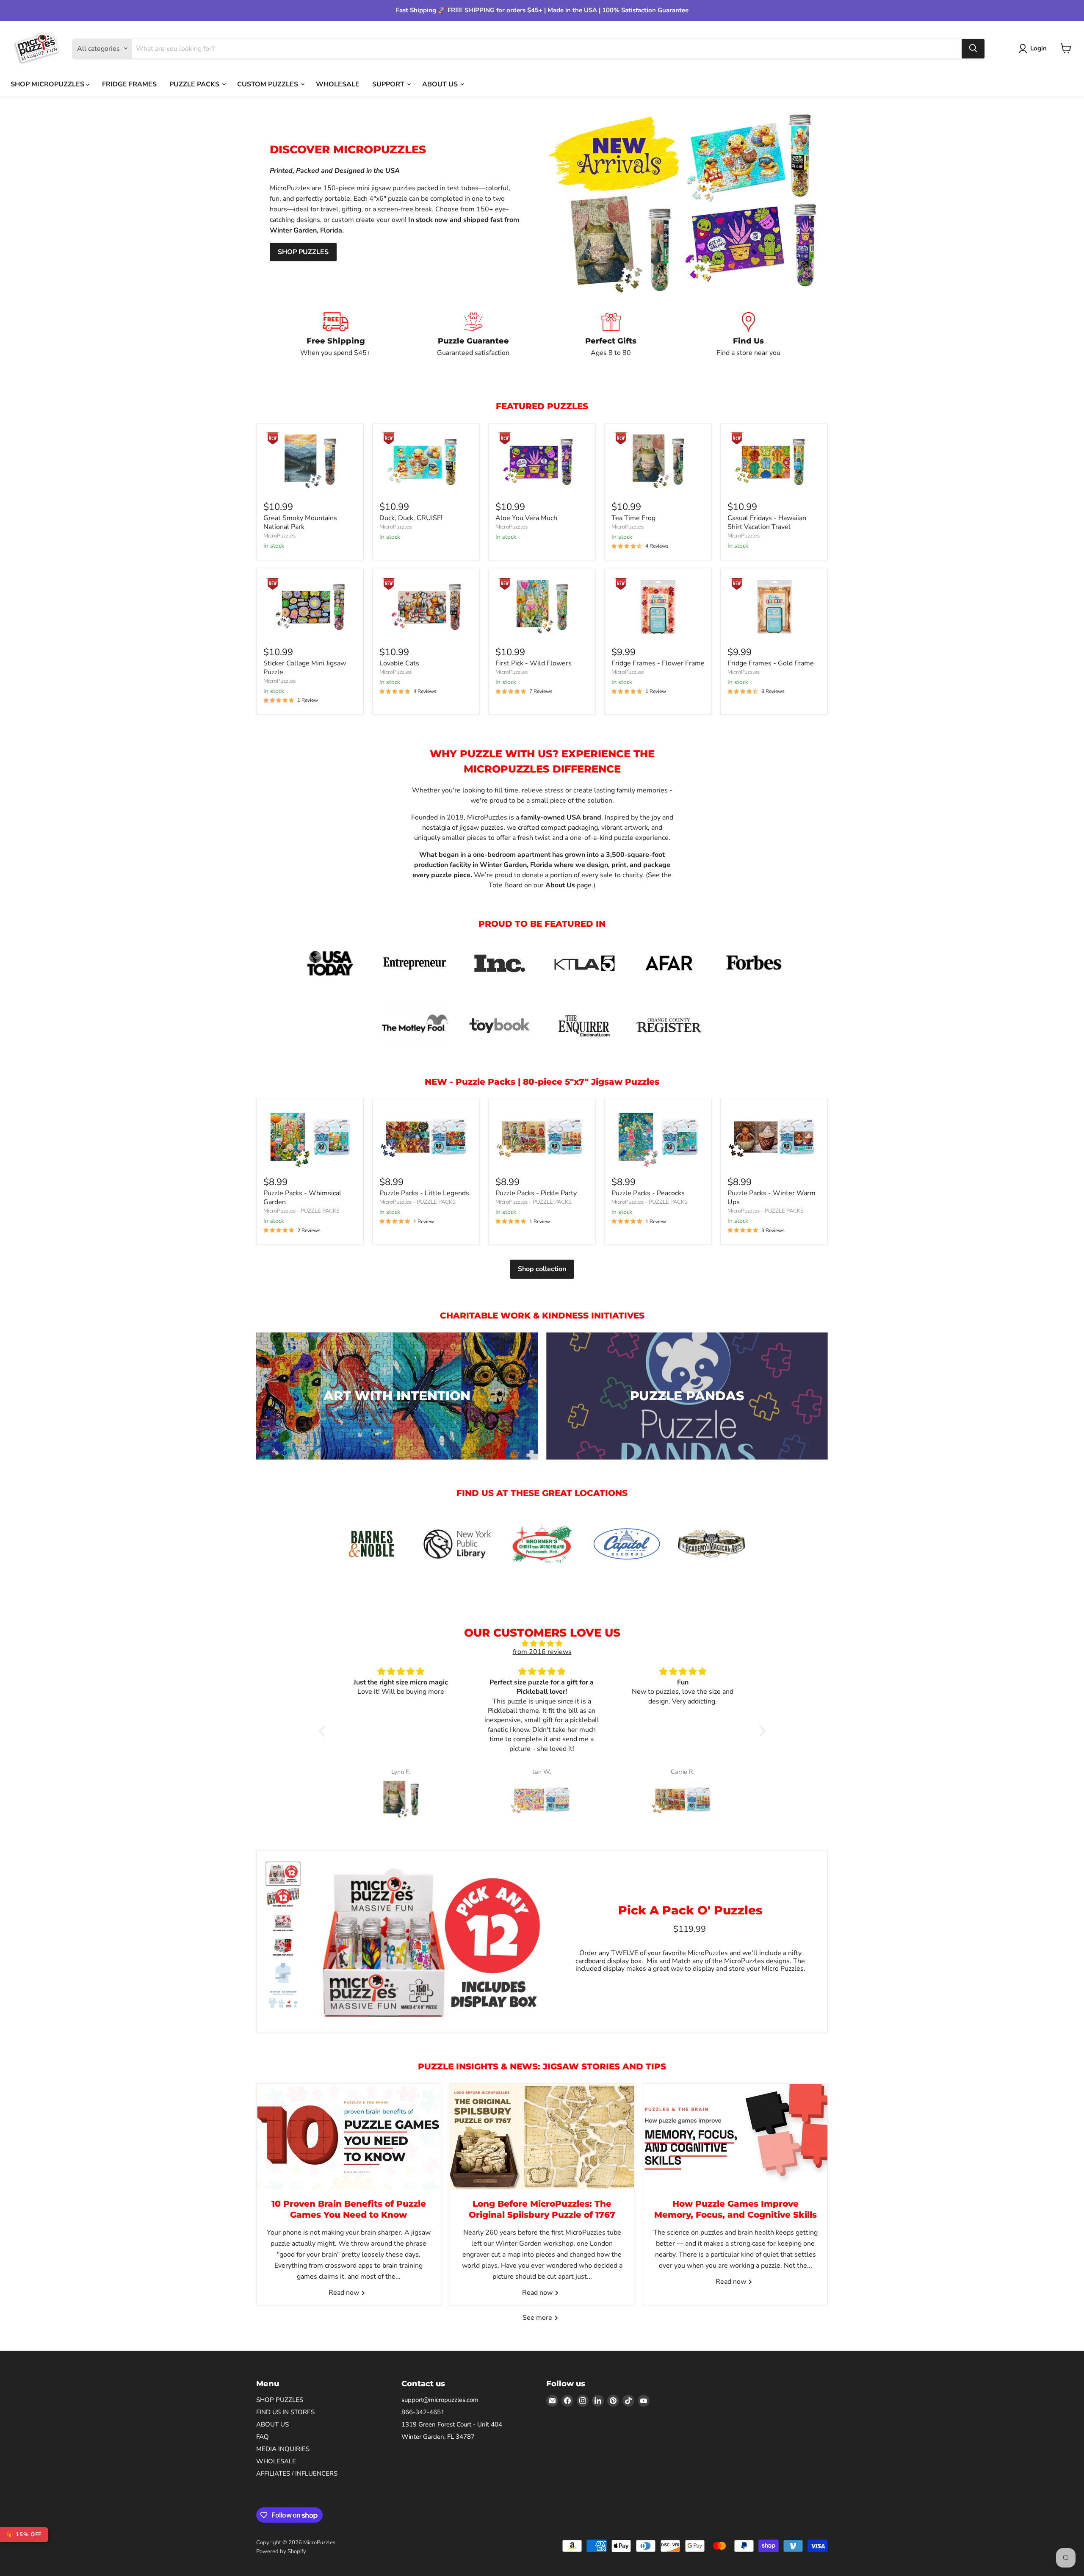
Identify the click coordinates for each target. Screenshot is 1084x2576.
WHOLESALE (338, 84)
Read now (345, 2293)
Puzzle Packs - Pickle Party (536, 1193)
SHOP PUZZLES (303, 252)
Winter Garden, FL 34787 (438, 2437)
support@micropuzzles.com (440, 2400)
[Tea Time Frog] (658, 461)
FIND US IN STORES (285, 2412)
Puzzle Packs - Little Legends (424, 1193)
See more (538, 2318)
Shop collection (542, 1269)
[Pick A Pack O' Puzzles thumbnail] (283, 1874)
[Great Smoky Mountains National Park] (310, 461)
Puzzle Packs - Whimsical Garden (302, 1198)
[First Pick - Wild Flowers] (542, 607)
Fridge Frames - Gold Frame (771, 663)
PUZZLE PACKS (195, 84)
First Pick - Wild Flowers (534, 663)
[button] (324, 1731)
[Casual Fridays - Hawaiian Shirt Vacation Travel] (774, 461)
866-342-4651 (423, 2412)
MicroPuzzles (279, 536)
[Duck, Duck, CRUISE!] (426, 461)
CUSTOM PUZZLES (268, 84)
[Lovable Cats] (426, 607)
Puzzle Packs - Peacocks (648, 1193)
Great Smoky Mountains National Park (300, 522)
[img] (542, 1644)
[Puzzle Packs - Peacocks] (658, 1137)
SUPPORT (389, 84)
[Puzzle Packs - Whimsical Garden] (310, 1137)
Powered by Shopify (281, 2551)
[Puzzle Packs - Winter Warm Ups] (774, 1137)
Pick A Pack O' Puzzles (690, 1910)
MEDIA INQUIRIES (283, 2449)
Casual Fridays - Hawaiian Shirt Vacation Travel (767, 522)
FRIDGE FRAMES (129, 84)
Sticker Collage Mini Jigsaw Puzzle (305, 668)
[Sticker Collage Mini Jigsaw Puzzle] (310, 607)
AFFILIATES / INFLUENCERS (297, 2474)
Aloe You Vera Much (526, 518)
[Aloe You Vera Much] (542, 461)
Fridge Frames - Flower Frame (658, 663)
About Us (560, 885)
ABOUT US (441, 84)
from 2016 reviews (542, 1652)
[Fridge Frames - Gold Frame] (774, 607)
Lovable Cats (399, 663)
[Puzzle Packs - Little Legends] (426, 1137)
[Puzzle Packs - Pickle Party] (542, 1137)
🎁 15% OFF (24, 2534)
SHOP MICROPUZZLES (48, 84)
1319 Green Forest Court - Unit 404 (452, 2424)
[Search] (973, 48)
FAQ (263, 2437)
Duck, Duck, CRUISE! (411, 518)
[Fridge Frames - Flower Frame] (658, 607)
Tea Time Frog (633, 518)
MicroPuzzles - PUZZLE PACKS (301, 1211)
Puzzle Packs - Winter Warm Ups (772, 1198)
